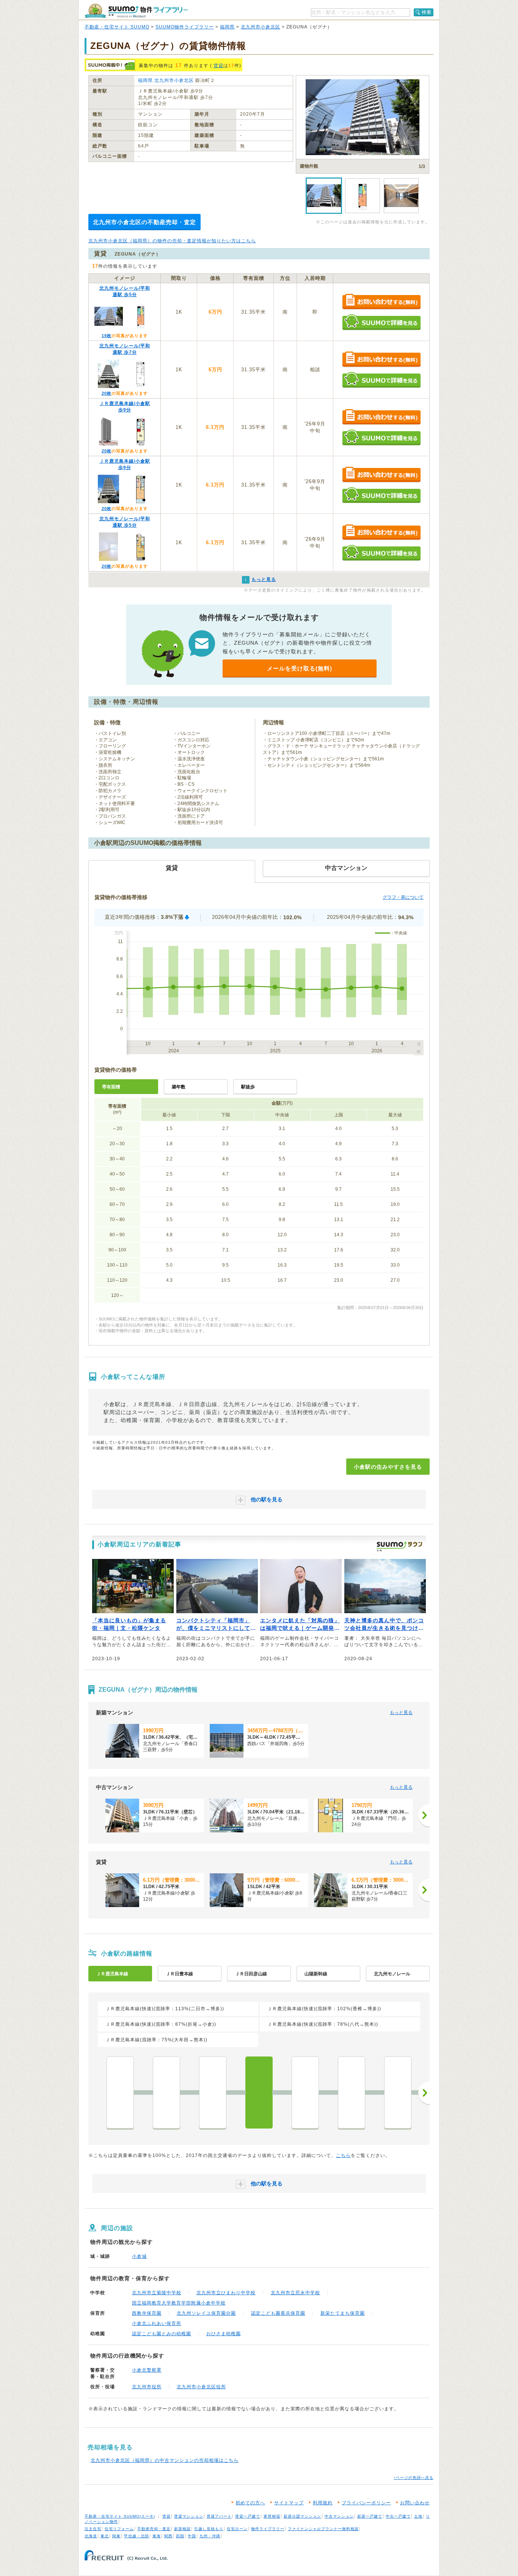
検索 (427, 12)
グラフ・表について (403, 897)
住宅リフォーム (119, 2529)
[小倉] (259, 2093)
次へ (424, 2093)
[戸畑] (398, 2093)
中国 (192, 2536)
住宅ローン (237, 2529)
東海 (157, 2536)
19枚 (107, 336)
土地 (418, 2516)
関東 (116, 2536)
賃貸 (218, 66)
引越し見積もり (209, 2529)
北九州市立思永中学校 (295, 2293)
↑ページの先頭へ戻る (414, 2478)
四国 (180, 2536)
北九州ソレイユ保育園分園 (206, 2313)
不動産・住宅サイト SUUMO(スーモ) (120, 2516)
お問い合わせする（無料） (381, 302)
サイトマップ (289, 2503)
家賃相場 (272, 2516)
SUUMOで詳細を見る (381, 322)
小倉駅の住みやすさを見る (388, 1467)
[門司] (213, 2093)
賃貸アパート (219, 2516)
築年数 (179, 1087)
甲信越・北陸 (137, 2536)
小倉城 (139, 2256)
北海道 (91, 2536)
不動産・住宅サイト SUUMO (117, 27)
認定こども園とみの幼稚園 (162, 2334)
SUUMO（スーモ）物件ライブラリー (136, 11)
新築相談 (182, 2529)
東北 (105, 2536)
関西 (168, 2536)
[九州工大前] (352, 2093)
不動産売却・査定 (154, 2529)
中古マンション (339, 2516)
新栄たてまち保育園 (343, 2313)
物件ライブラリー (268, 2529)
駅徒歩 (248, 1087)
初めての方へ (250, 2503)
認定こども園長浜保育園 (278, 2313)
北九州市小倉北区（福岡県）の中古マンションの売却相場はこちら (165, 2460)
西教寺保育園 (147, 2313)
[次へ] (424, 1815)
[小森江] (166, 2093)
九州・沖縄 (210, 2536)
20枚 (107, 393)
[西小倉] (305, 2093)
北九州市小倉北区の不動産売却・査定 (144, 222)
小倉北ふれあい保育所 (157, 2323)
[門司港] (120, 2093)
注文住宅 (93, 2529)
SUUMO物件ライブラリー (185, 27)
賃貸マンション (189, 2516)
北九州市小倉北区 (261, 27)
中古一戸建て (398, 2516)
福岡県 (227, 27)
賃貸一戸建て (248, 2516)
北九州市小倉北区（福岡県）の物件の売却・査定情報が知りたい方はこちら (172, 241)
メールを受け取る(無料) (300, 668)
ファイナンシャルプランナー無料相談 (323, 2529)
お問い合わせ (415, 2503)
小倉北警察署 (147, 2370)
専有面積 (111, 1087)
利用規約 (323, 2503)
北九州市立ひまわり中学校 (226, 2293)
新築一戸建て (370, 2516)
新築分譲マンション (302, 2516)
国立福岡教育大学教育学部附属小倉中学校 (179, 2303)
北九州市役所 (147, 2387)
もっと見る (401, 1713)
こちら (343, 2155)
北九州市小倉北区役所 (201, 2387)
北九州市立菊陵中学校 (157, 2293)
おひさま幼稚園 (224, 2334)
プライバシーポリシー (366, 2503)
